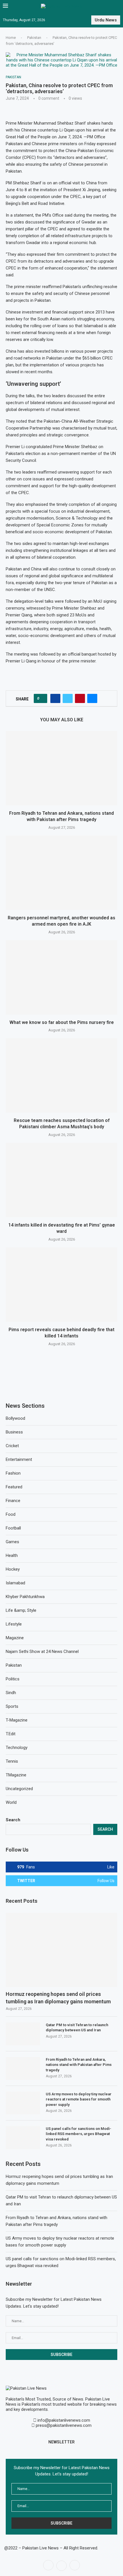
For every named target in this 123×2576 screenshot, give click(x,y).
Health (12, 1555)
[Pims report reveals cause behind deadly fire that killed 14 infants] (61, 1285)
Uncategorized (19, 1789)
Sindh (11, 1693)
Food (11, 1514)
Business (14, 1432)
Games (12, 1542)
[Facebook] (48, 2565)
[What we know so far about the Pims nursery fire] (61, 977)
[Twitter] (61, 2565)
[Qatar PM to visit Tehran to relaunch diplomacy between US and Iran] (23, 2034)
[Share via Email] (92, 698)
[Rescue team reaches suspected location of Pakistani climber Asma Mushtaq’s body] (61, 1075)
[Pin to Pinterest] (80, 698)
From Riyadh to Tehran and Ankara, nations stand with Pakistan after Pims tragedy (79, 2065)
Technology (17, 1748)
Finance (13, 1501)
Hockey (13, 1569)
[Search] (117, 6)
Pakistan (34, 38)
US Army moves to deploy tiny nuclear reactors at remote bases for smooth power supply (79, 2099)
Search (13, 1820)
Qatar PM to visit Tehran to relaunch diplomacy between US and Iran (77, 2027)
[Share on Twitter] (68, 698)
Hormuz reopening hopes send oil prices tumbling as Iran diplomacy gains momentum (58, 1998)
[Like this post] (42, 698)
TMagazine (16, 1775)
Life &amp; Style (21, 1610)
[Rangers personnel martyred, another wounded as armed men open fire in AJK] (61, 873)
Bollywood (15, 1418)
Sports (12, 1706)
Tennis (12, 1761)
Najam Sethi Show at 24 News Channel (42, 1652)
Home (11, 38)
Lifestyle (14, 1624)
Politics (13, 1679)
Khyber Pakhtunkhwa (25, 1597)
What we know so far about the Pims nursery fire (62, 1022)
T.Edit (11, 1734)
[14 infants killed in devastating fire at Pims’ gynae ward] (61, 1180)
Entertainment (19, 1459)
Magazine (15, 1638)
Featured (14, 1487)
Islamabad (15, 1583)
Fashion (13, 1473)
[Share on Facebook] (55, 698)
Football (13, 1528)
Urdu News (106, 20)
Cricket (12, 1446)
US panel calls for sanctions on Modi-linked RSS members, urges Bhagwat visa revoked (79, 2134)
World (11, 1802)
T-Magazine (17, 1720)
